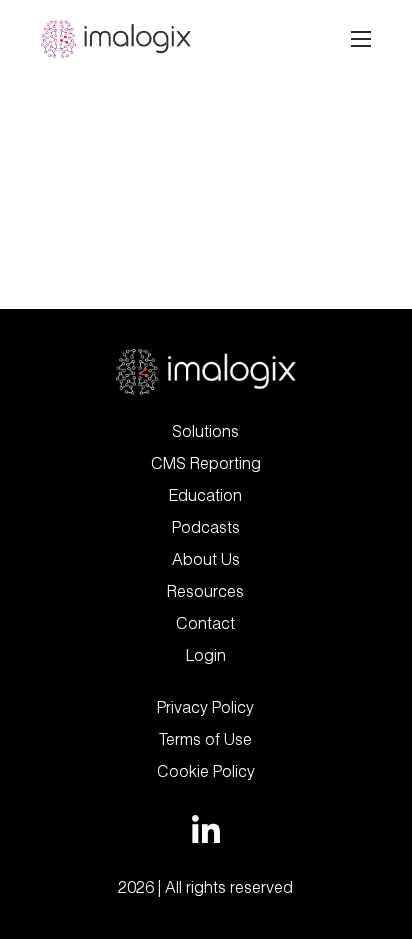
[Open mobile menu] (361, 39)
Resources (205, 591)
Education (205, 495)
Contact (205, 623)
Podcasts (206, 527)
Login (206, 655)
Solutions (205, 431)
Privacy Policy (205, 707)
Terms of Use (205, 739)
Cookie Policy (206, 771)
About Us (206, 559)
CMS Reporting (206, 463)
